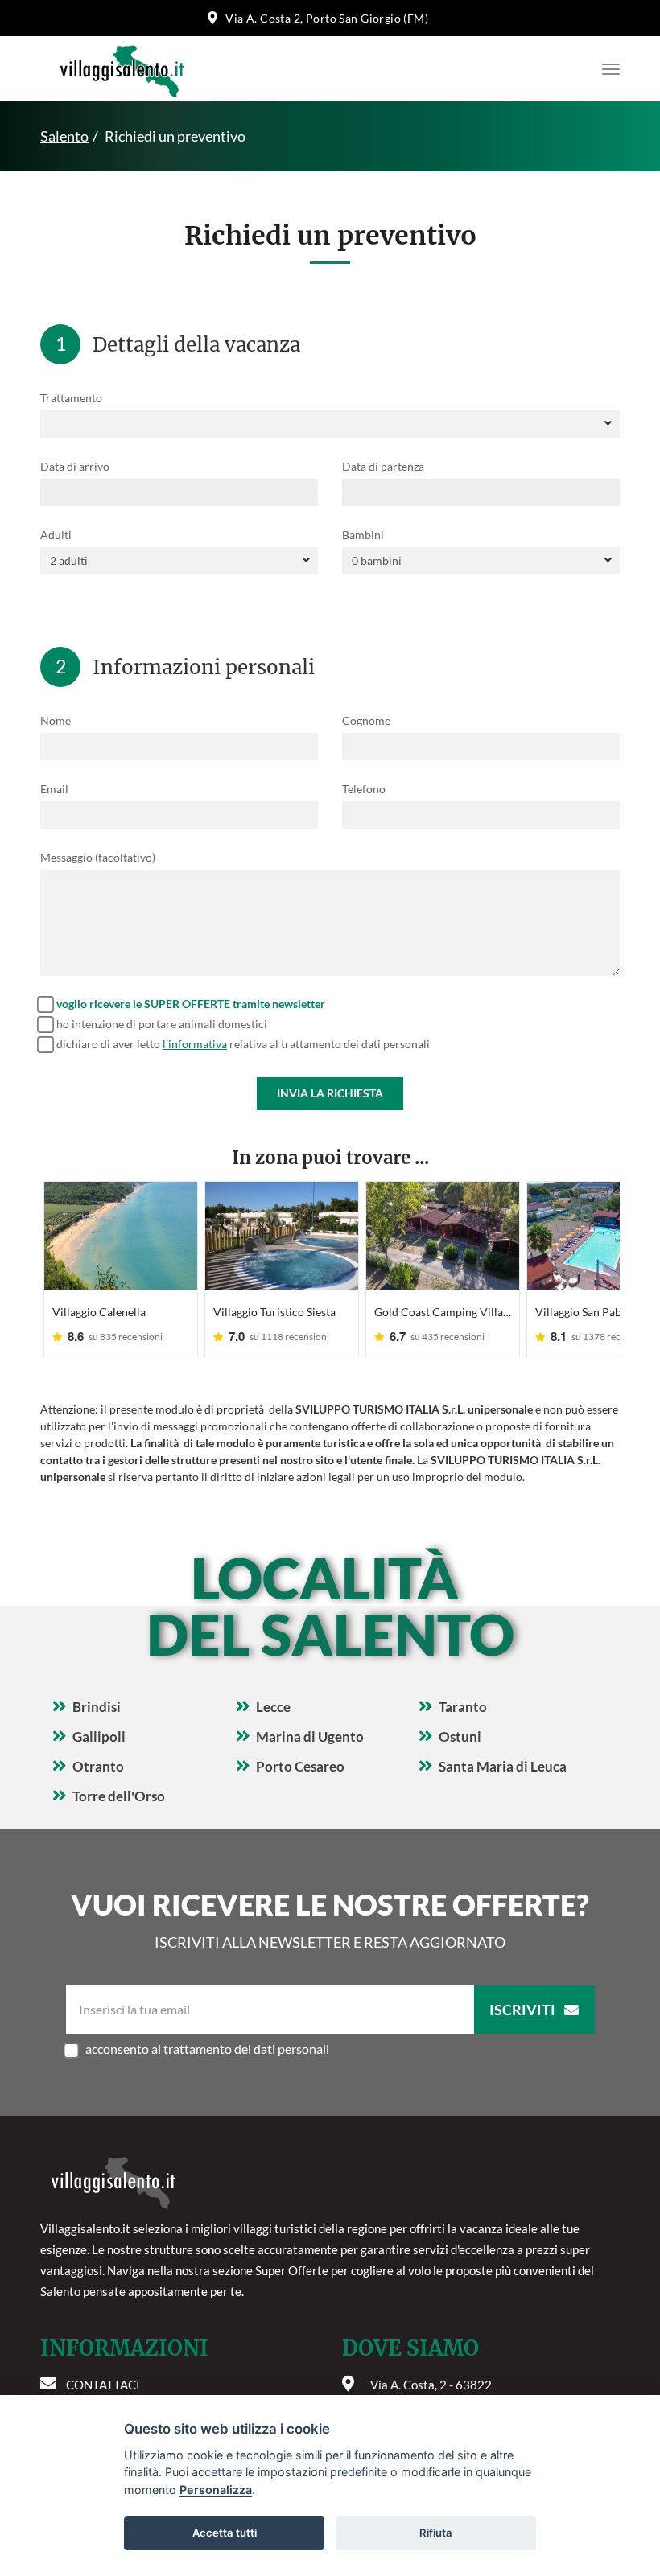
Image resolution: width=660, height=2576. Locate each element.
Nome (56, 720)
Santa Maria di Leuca (503, 1766)
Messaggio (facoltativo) (98, 857)
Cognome (366, 720)
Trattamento (71, 398)
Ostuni (460, 1737)
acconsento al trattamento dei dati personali (207, 2049)
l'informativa (195, 1044)
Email (54, 789)
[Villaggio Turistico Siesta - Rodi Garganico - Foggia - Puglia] (282, 1236)
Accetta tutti (225, 2533)
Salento (64, 136)
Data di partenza (383, 466)
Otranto (98, 1766)
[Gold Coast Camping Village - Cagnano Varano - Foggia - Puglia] (443, 1236)
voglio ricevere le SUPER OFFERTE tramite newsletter (191, 1004)
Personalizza (216, 2490)
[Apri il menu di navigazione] (607, 69)
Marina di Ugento (310, 1737)
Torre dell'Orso (119, 1796)
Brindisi (97, 1707)
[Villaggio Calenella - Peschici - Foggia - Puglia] (121, 1236)
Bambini (363, 535)
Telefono (364, 789)
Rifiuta (436, 2533)
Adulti (56, 535)
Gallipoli (99, 1737)
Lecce (273, 1707)
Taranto (463, 1707)
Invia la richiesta (330, 1093)
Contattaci (103, 2385)
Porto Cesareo (300, 1766)
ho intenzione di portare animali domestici (162, 1024)
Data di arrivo (75, 466)
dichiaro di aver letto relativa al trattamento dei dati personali (243, 1044)
